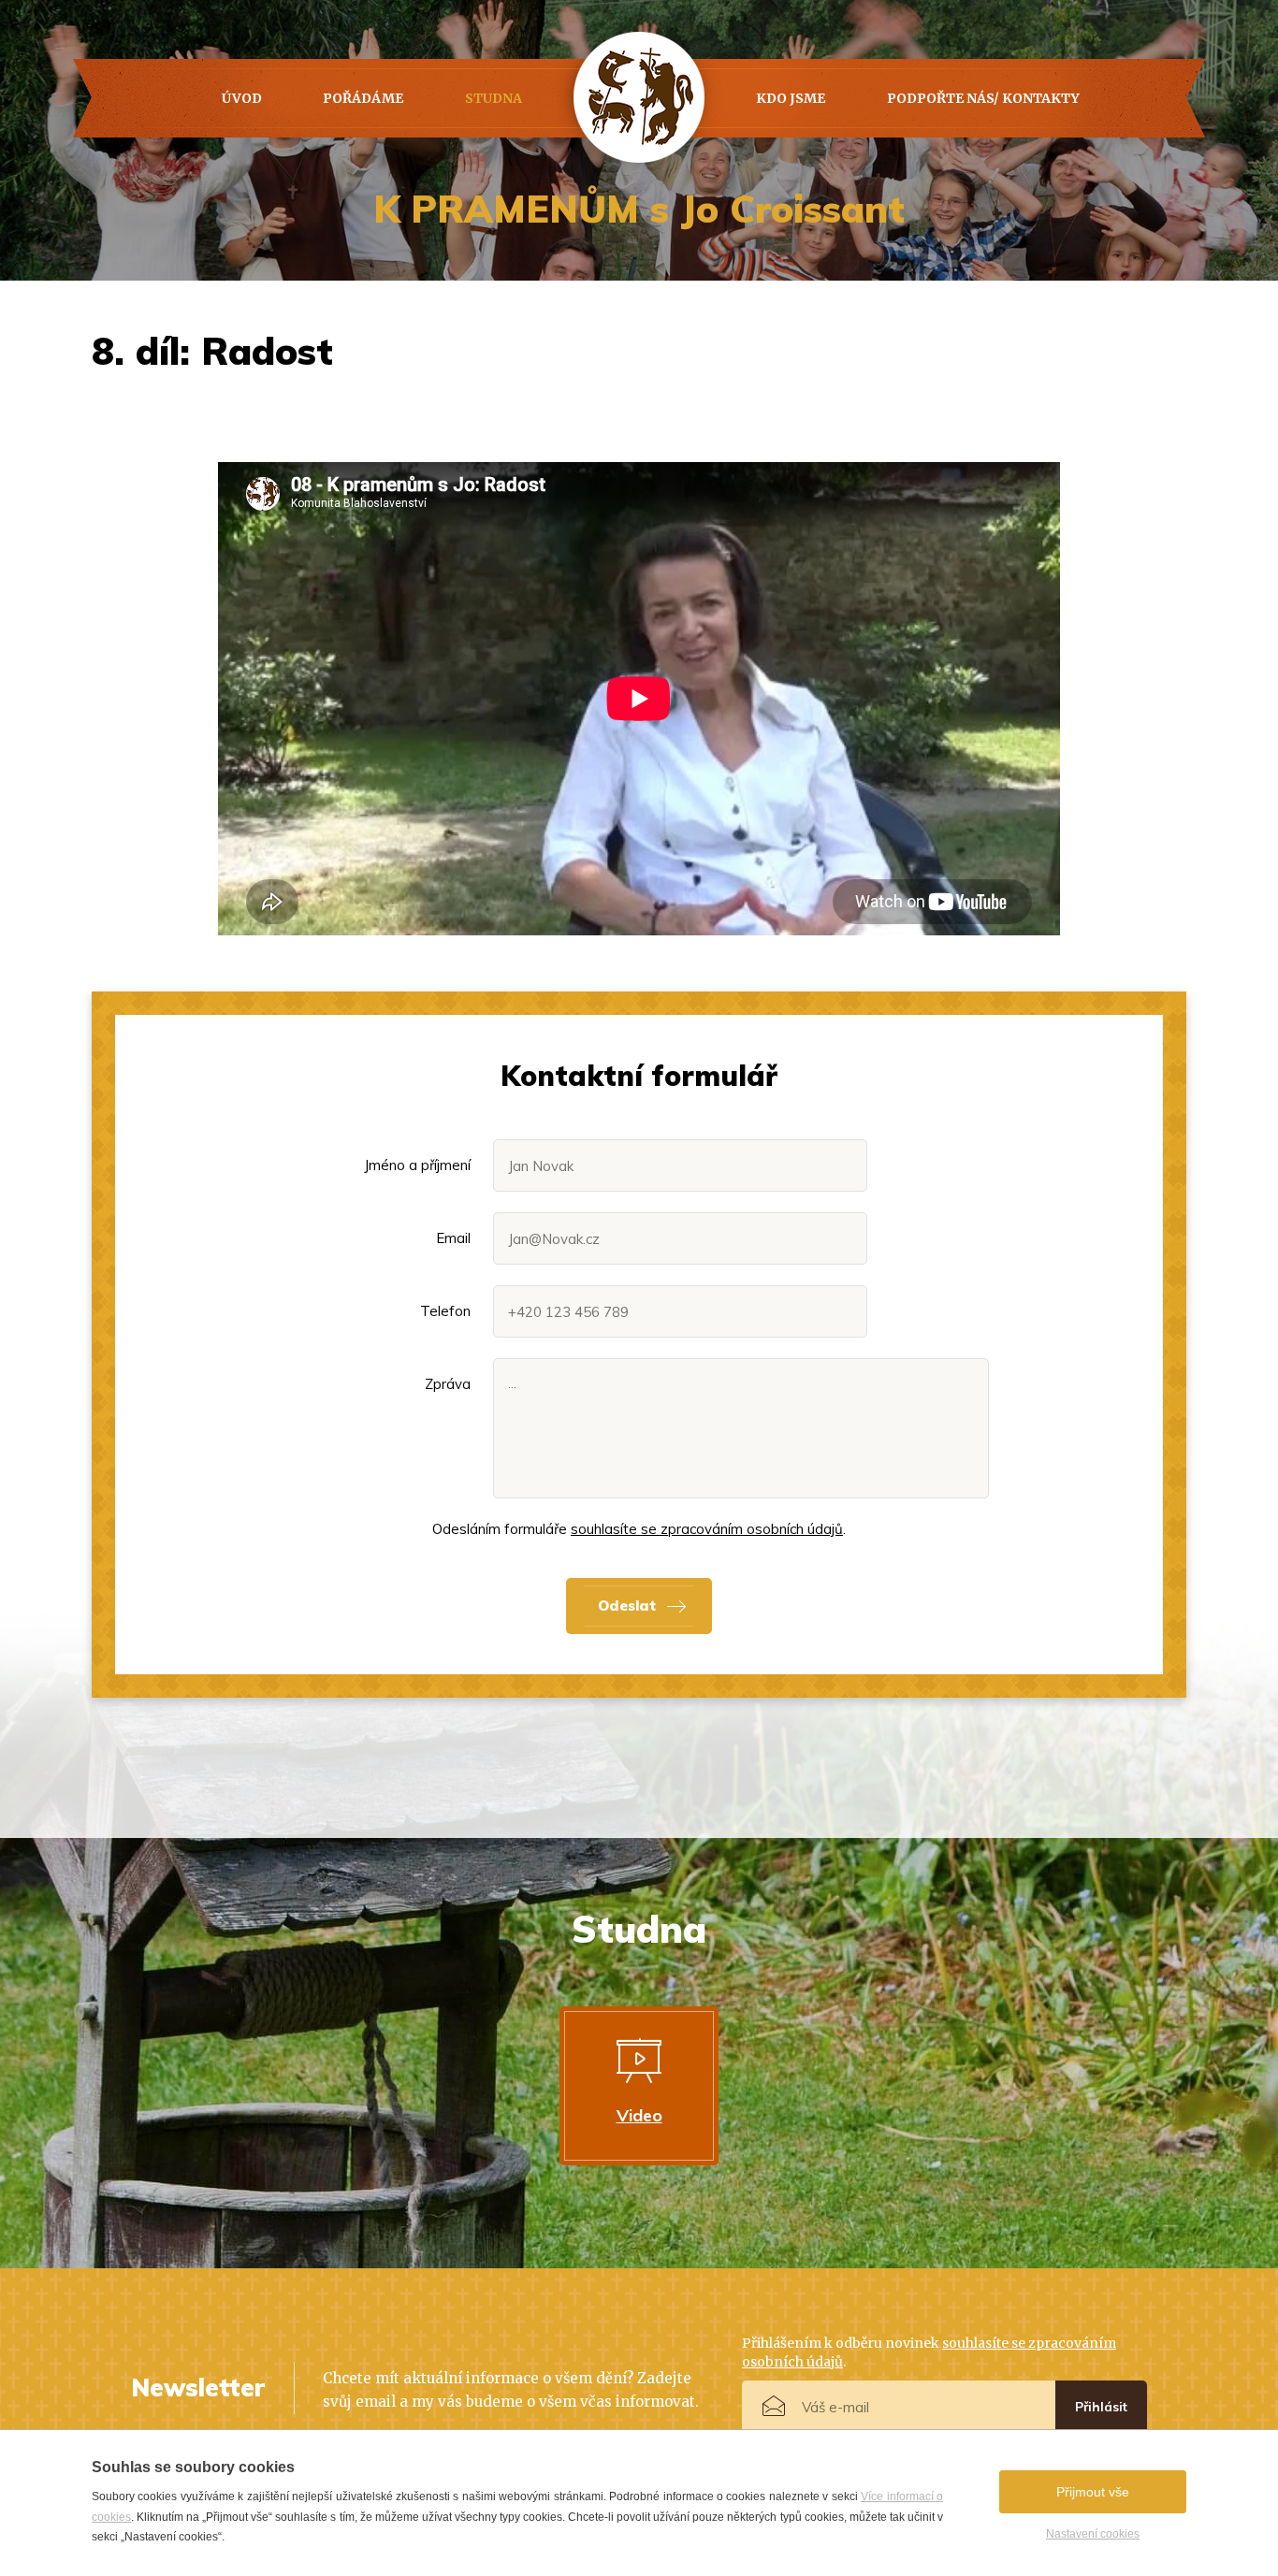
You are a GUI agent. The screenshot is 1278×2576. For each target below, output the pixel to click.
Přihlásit (1101, 2407)
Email (453, 1238)
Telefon (445, 1311)
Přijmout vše (1093, 2492)
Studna (494, 98)
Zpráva (448, 1384)
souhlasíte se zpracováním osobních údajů (707, 1529)
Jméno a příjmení (417, 1165)
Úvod (242, 98)
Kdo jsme (791, 98)
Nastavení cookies (1093, 2534)
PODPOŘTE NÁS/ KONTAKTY (983, 98)
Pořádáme (363, 98)
